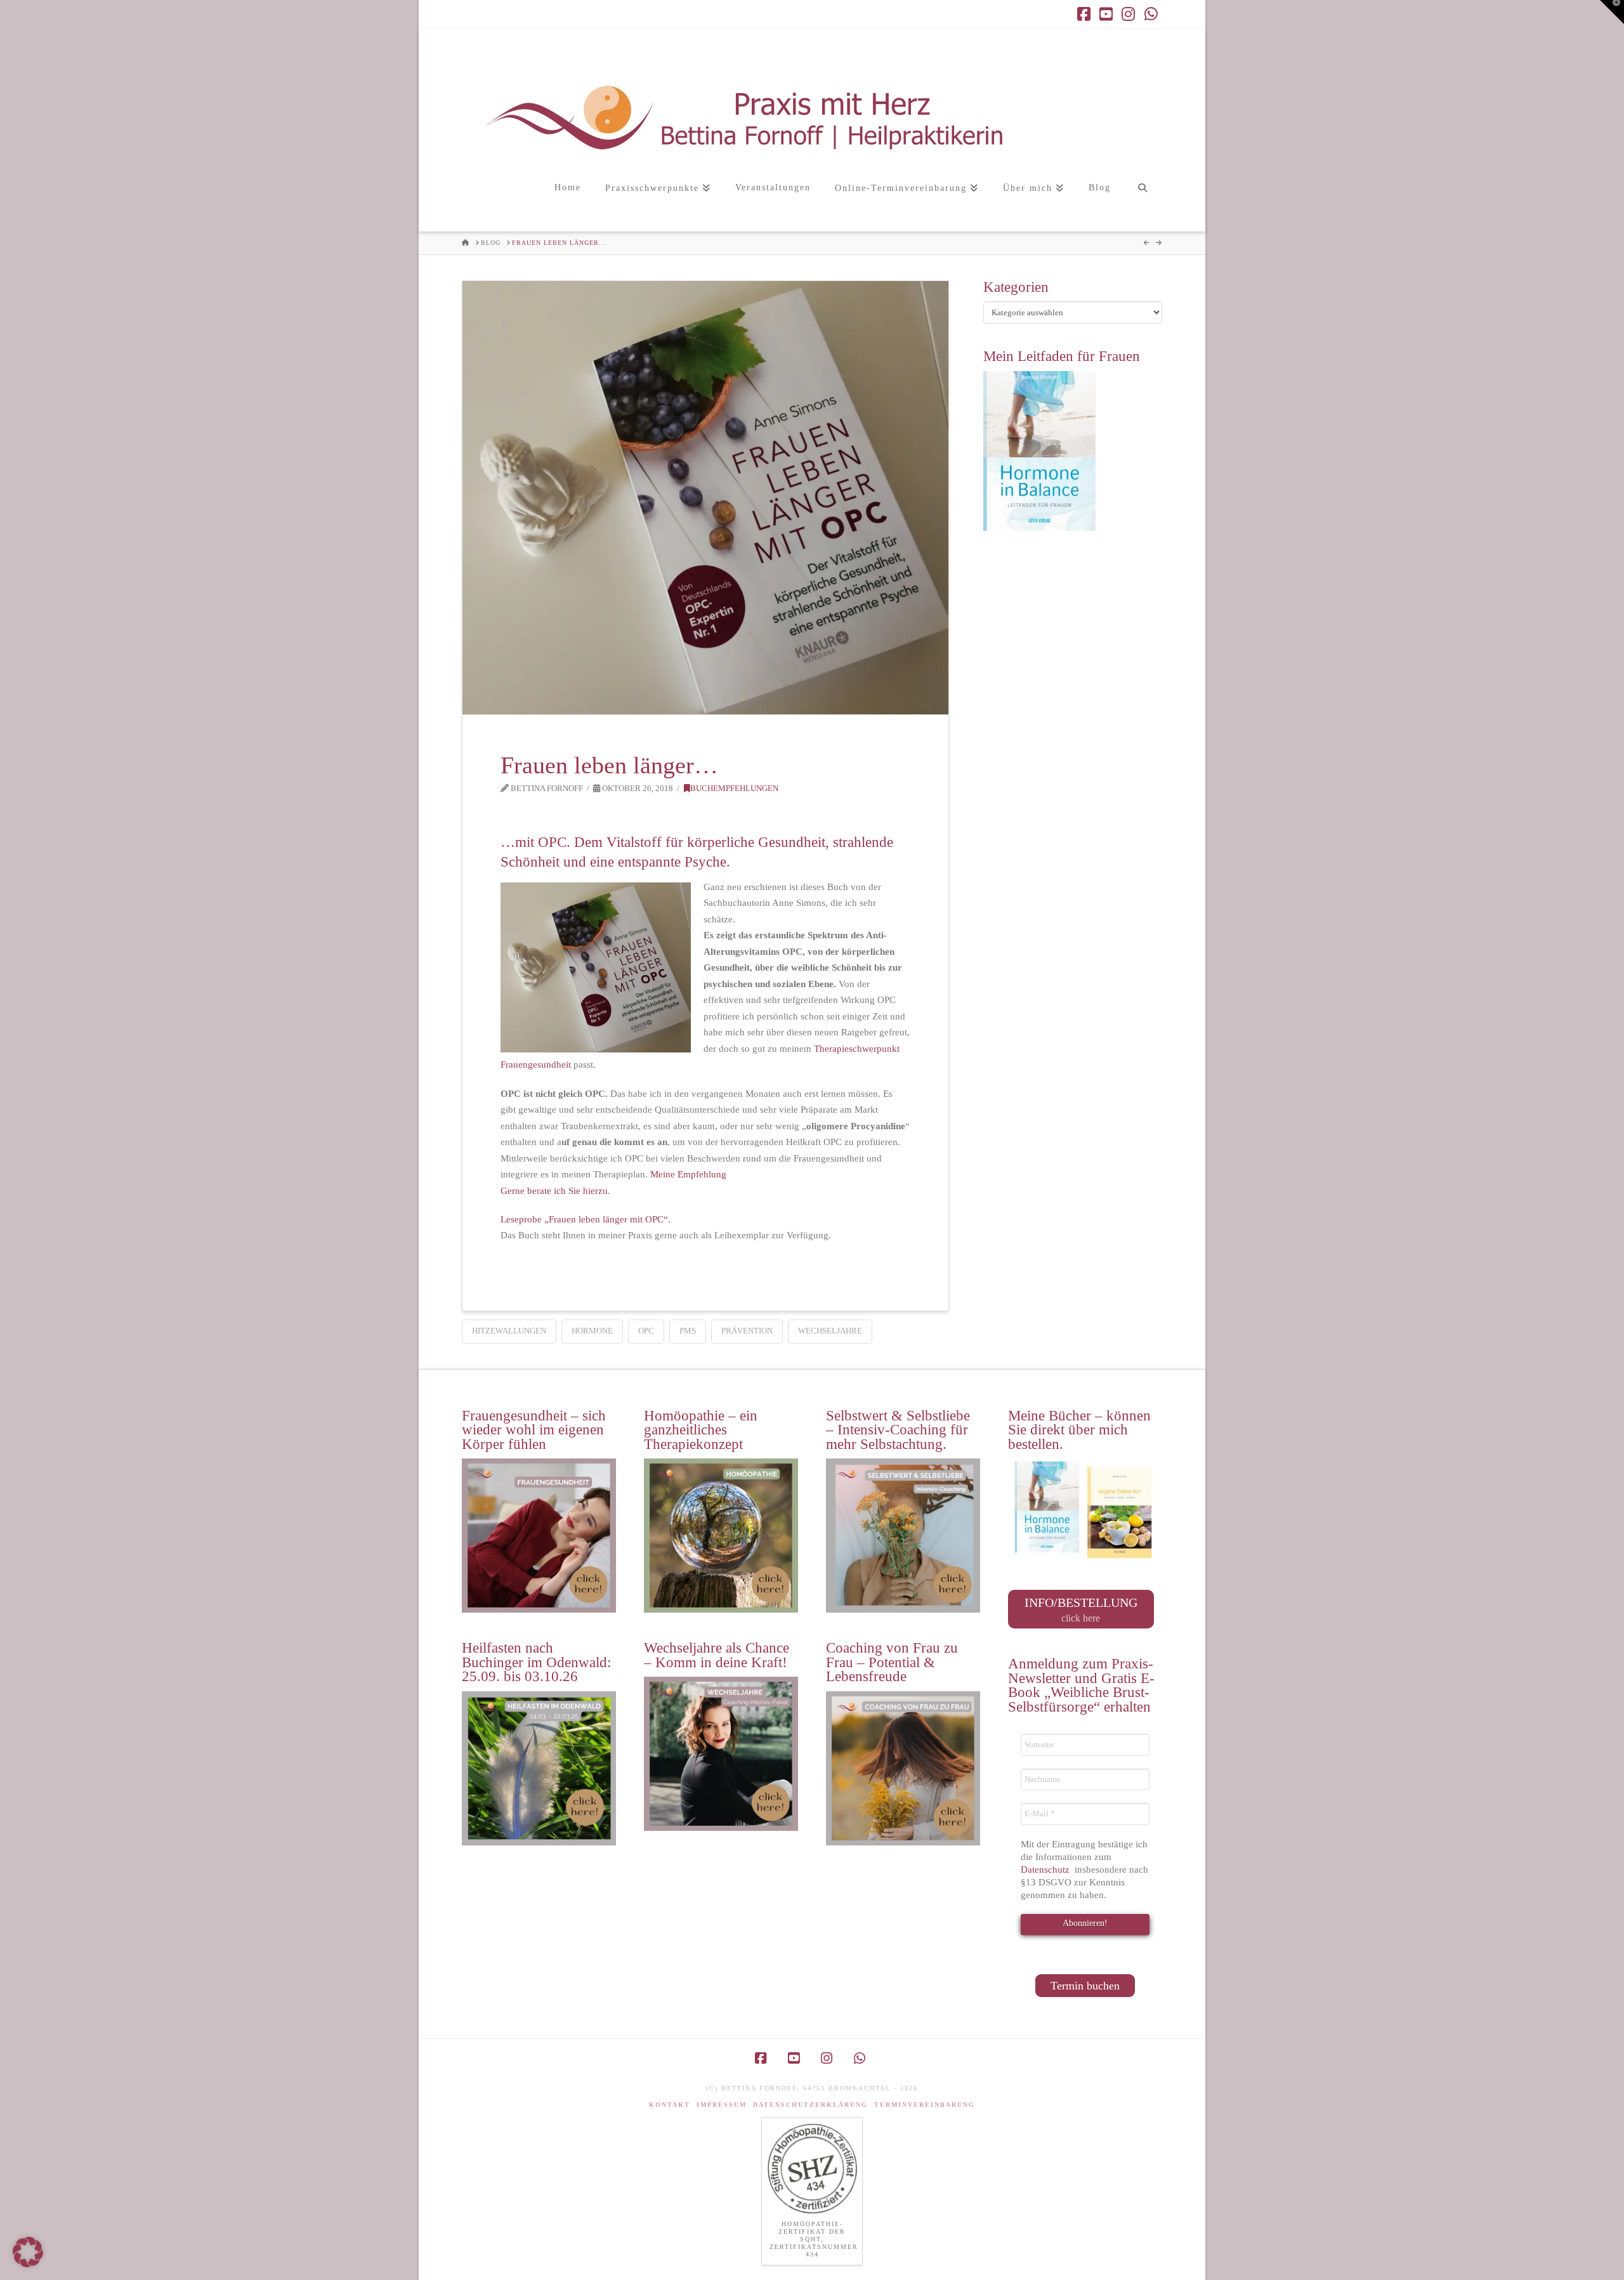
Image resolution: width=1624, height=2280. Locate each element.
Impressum (722, 2105)
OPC (646, 1331)
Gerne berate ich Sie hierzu (554, 1191)
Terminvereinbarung (925, 2105)
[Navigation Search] (1142, 201)
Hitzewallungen (509, 1331)
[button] (1612, 12)
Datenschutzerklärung (810, 2105)
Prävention (747, 1331)
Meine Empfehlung (688, 1174)
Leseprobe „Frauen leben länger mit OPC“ (584, 1219)
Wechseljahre (830, 1331)
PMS (688, 1331)
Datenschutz (1046, 1870)
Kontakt (670, 2105)
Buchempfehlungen (734, 789)
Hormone (592, 1331)
